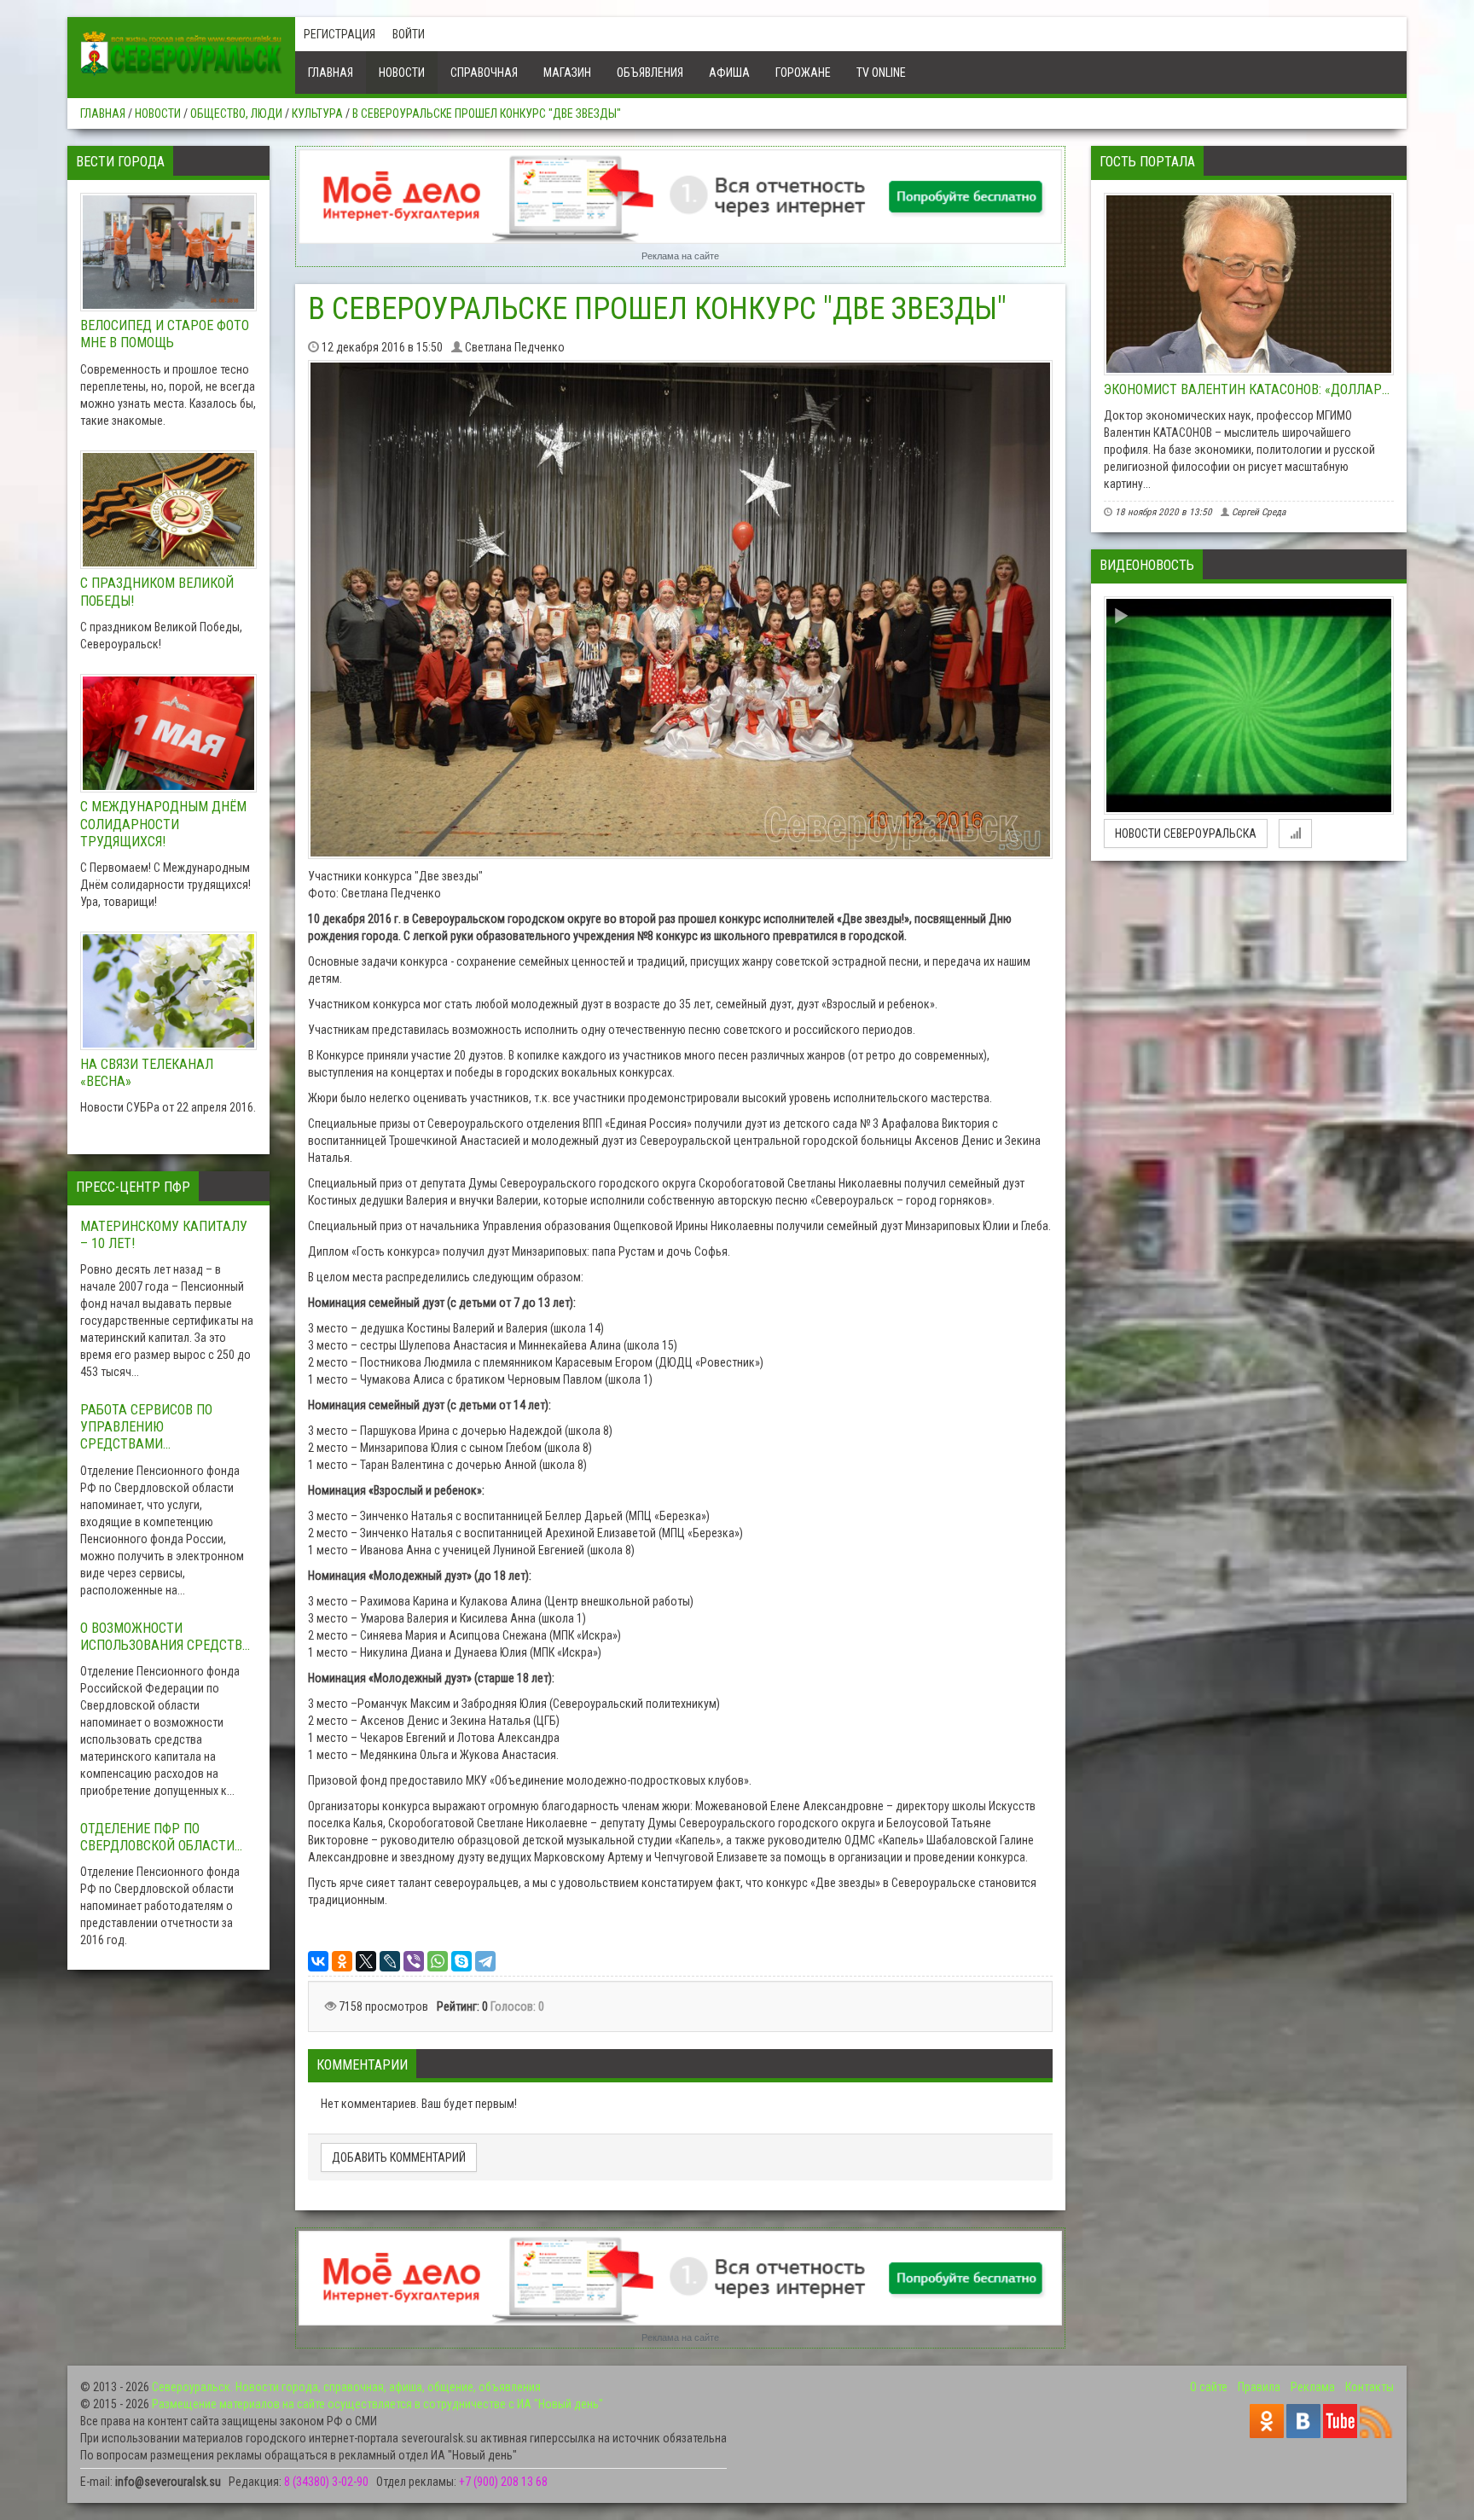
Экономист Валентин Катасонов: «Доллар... (1247, 389)
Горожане (803, 73)
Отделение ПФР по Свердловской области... (161, 1837)
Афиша (729, 73)
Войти (409, 34)
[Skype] (461, 1961)
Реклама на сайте (680, 256)
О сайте (1209, 2387)
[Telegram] (485, 1961)
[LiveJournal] (390, 1961)
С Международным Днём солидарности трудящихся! (163, 824)
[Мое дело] (680, 197)
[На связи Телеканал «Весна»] (168, 991)
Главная (331, 73)
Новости (402, 73)
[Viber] (414, 1961)
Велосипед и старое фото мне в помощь (165, 334)
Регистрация (339, 34)
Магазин (567, 73)
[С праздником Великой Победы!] (168, 510)
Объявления (650, 73)
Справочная (484, 73)
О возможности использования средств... (165, 1637)
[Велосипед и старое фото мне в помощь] (168, 253)
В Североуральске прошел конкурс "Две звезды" (487, 113)
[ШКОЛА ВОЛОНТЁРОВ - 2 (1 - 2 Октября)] (1249, 706)
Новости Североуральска (1186, 833)
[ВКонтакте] (318, 1961)
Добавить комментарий (399, 2157)
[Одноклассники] (342, 1961)
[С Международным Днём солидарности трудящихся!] (168, 734)
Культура (317, 113)
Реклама (1313, 2387)
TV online (881, 73)
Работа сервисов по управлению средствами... (146, 1427)
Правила (1259, 2387)
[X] (366, 1961)
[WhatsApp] (438, 1961)
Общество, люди (236, 113)
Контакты (1370, 2387)
